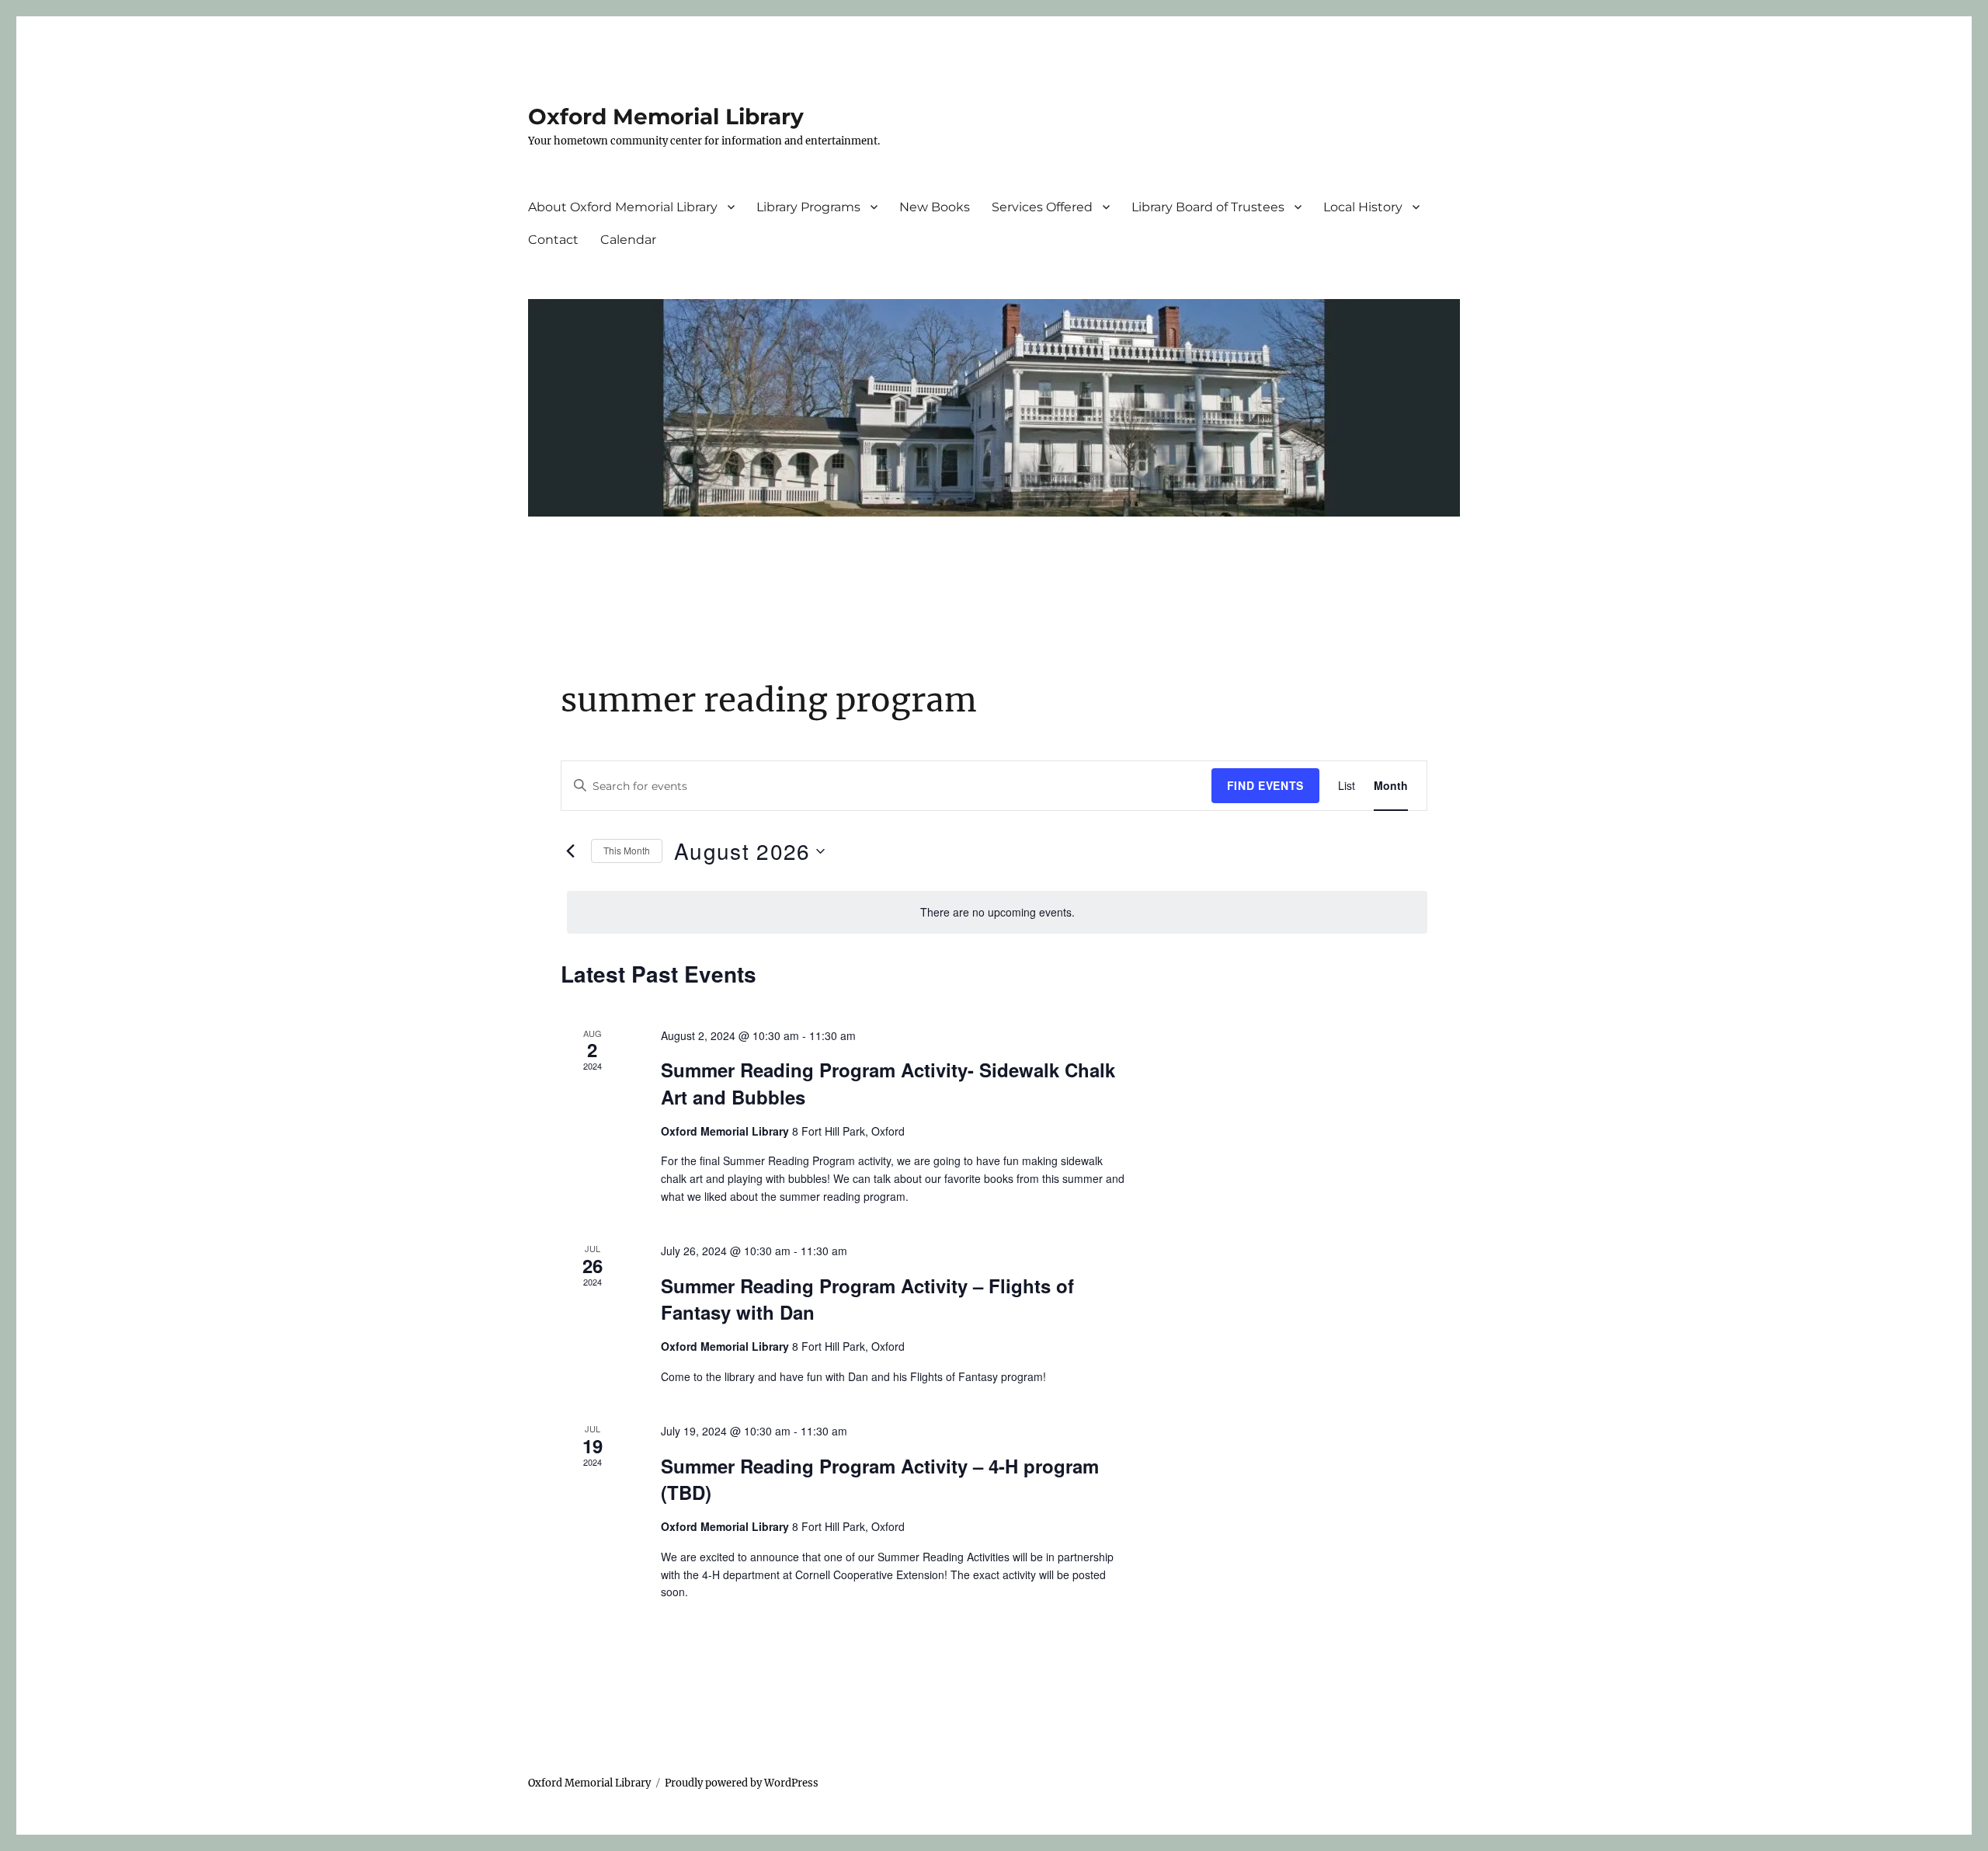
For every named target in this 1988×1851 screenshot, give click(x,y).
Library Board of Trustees (1208, 207)
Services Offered (1042, 207)
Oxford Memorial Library (666, 117)
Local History (1363, 207)
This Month (627, 850)
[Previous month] (570, 851)
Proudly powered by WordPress (742, 1783)
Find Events (1265, 785)
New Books (935, 207)
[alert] (997, 912)
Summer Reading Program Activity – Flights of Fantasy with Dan (867, 1299)
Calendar (628, 240)
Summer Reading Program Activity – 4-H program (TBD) (880, 1479)
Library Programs (808, 207)
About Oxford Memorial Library (623, 207)
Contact (553, 240)
